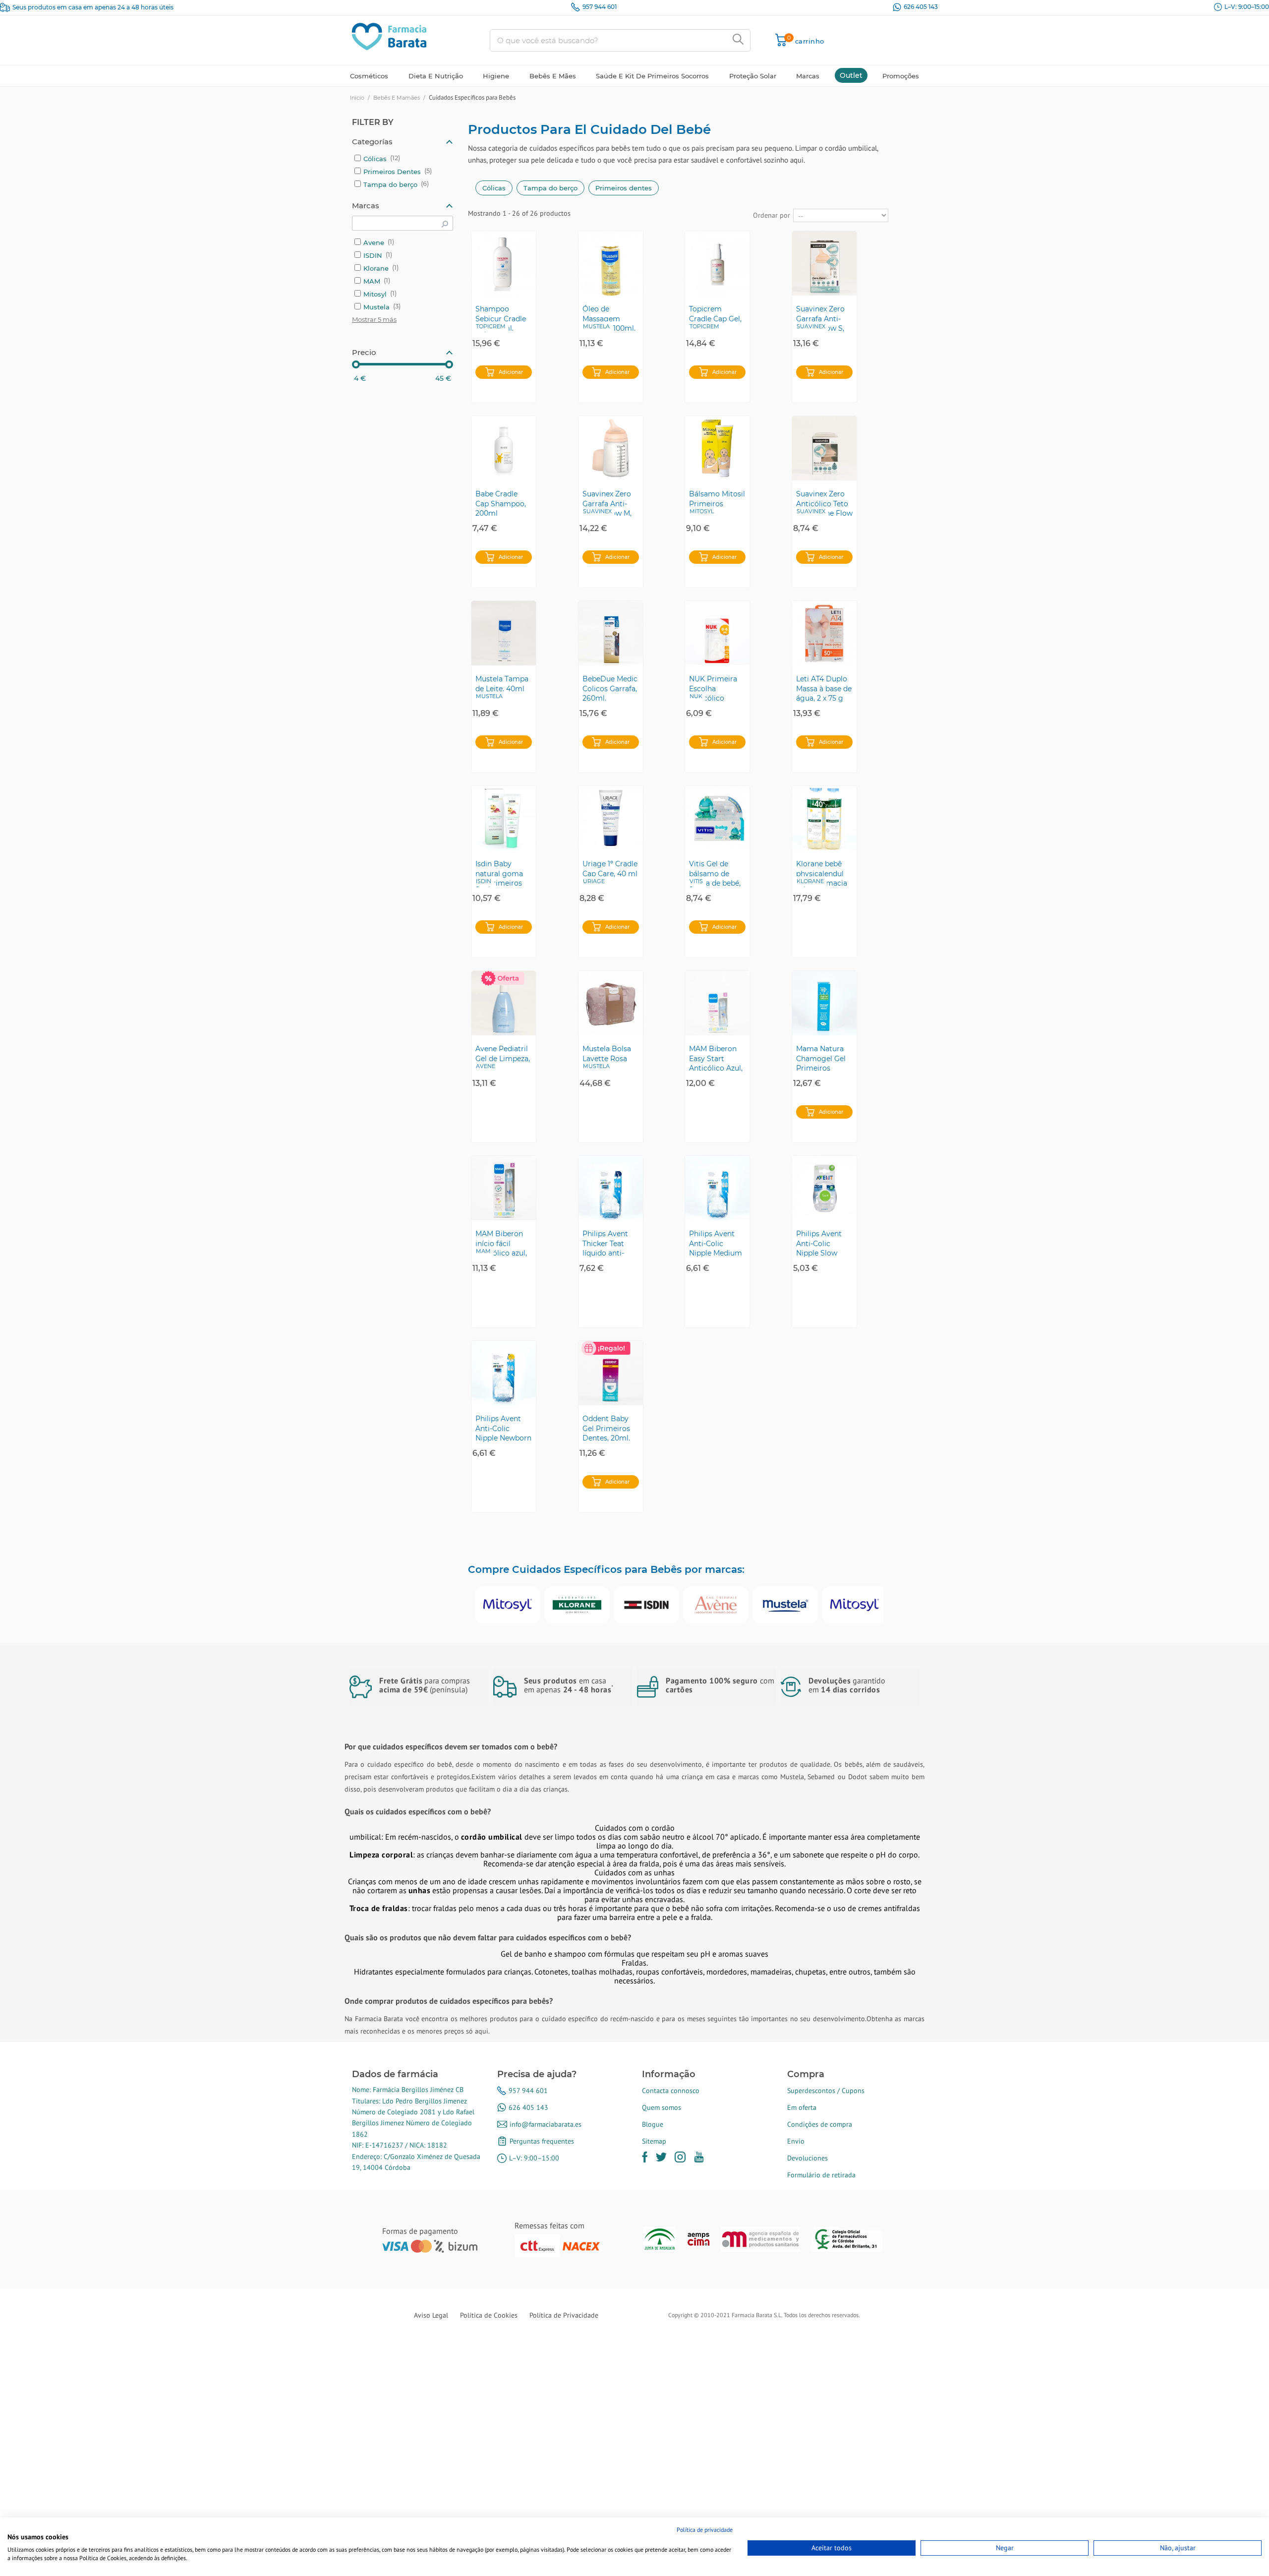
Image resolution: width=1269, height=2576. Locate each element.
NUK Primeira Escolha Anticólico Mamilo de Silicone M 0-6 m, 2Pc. (714, 688)
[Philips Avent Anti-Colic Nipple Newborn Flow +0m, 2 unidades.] (504, 1373)
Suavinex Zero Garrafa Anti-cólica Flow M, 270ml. (607, 503)
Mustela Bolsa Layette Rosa (607, 1054)
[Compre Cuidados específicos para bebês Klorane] (577, 1605)
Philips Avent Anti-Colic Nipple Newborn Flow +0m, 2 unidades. (503, 1428)
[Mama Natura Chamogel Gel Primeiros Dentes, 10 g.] (824, 1003)
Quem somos (662, 2107)
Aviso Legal (431, 2315)
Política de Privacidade (564, 2315)
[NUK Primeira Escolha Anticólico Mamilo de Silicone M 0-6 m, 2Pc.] (717, 633)
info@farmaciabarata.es (546, 2124)
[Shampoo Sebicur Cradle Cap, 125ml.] (504, 263)
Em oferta (802, 2107)
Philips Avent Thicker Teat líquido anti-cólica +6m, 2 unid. (605, 1243)
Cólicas (494, 188)
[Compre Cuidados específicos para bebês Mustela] (785, 1605)
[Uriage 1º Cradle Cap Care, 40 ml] (611, 818)
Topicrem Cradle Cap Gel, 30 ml (715, 318)
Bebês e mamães (397, 98)
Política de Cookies (489, 2315)
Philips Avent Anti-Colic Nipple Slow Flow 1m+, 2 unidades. (819, 1243)
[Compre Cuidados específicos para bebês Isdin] (646, 1605)
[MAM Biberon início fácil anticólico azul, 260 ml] (504, 1188)
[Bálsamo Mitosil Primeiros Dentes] (717, 448)
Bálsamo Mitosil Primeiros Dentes (717, 503)
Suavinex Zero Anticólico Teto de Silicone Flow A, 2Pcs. (824, 503)
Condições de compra (820, 2124)
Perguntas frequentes (542, 2141)
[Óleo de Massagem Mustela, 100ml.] (611, 263)
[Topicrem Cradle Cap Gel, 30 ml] (717, 263)
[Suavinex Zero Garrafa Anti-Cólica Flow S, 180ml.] (824, 263)
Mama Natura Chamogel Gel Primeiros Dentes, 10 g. (821, 1058)
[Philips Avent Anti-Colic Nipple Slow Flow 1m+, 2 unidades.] (824, 1188)
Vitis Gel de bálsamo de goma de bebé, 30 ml (715, 873)
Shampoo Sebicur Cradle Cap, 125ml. (501, 318)
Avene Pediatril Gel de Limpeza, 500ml (503, 1058)
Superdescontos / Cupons (826, 2091)
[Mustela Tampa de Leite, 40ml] (504, 633)
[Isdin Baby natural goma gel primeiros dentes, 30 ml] (504, 818)
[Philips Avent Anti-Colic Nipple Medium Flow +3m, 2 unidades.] (717, 1188)
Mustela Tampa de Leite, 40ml (502, 684)
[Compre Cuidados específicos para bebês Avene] (716, 1605)
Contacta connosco (671, 2091)
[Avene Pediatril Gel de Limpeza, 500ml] (504, 1003)
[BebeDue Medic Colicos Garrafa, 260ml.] (611, 633)
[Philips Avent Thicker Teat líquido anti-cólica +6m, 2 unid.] (611, 1188)
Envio (796, 2141)
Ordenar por (772, 215)
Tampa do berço (550, 188)
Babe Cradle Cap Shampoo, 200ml (501, 503)
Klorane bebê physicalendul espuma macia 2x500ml (822, 873)
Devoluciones (808, 2158)
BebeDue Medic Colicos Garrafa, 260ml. (610, 688)
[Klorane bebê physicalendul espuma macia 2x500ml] (824, 818)
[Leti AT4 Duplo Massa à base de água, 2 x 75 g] (824, 633)
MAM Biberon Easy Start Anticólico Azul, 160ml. (716, 1058)
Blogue (653, 2124)
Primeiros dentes (624, 188)
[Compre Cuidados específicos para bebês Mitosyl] (508, 1605)
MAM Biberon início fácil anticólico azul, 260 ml (501, 1243)
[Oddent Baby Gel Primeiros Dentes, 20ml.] (611, 1373)
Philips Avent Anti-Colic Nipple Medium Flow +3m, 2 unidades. (716, 1243)
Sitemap (654, 2141)
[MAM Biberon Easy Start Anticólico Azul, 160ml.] (717, 1003)
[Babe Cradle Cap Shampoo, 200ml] (504, 448)
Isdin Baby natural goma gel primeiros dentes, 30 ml (499, 873)
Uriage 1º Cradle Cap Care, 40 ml (610, 869)
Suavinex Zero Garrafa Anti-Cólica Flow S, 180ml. (820, 318)
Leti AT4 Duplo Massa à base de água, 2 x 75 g (824, 688)
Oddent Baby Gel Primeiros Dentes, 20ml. (606, 1428)
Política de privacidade (705, 2530)
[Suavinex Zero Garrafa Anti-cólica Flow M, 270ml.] (611, 448)
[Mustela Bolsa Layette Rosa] (611, 1003)
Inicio (357, 98)
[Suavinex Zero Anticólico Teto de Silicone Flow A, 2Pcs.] (824, 448)
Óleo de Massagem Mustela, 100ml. (609, 318)
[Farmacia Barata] (389, 36)
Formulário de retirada (821, 2175)
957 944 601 (600, 7)
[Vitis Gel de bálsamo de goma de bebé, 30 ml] (717, 818)
